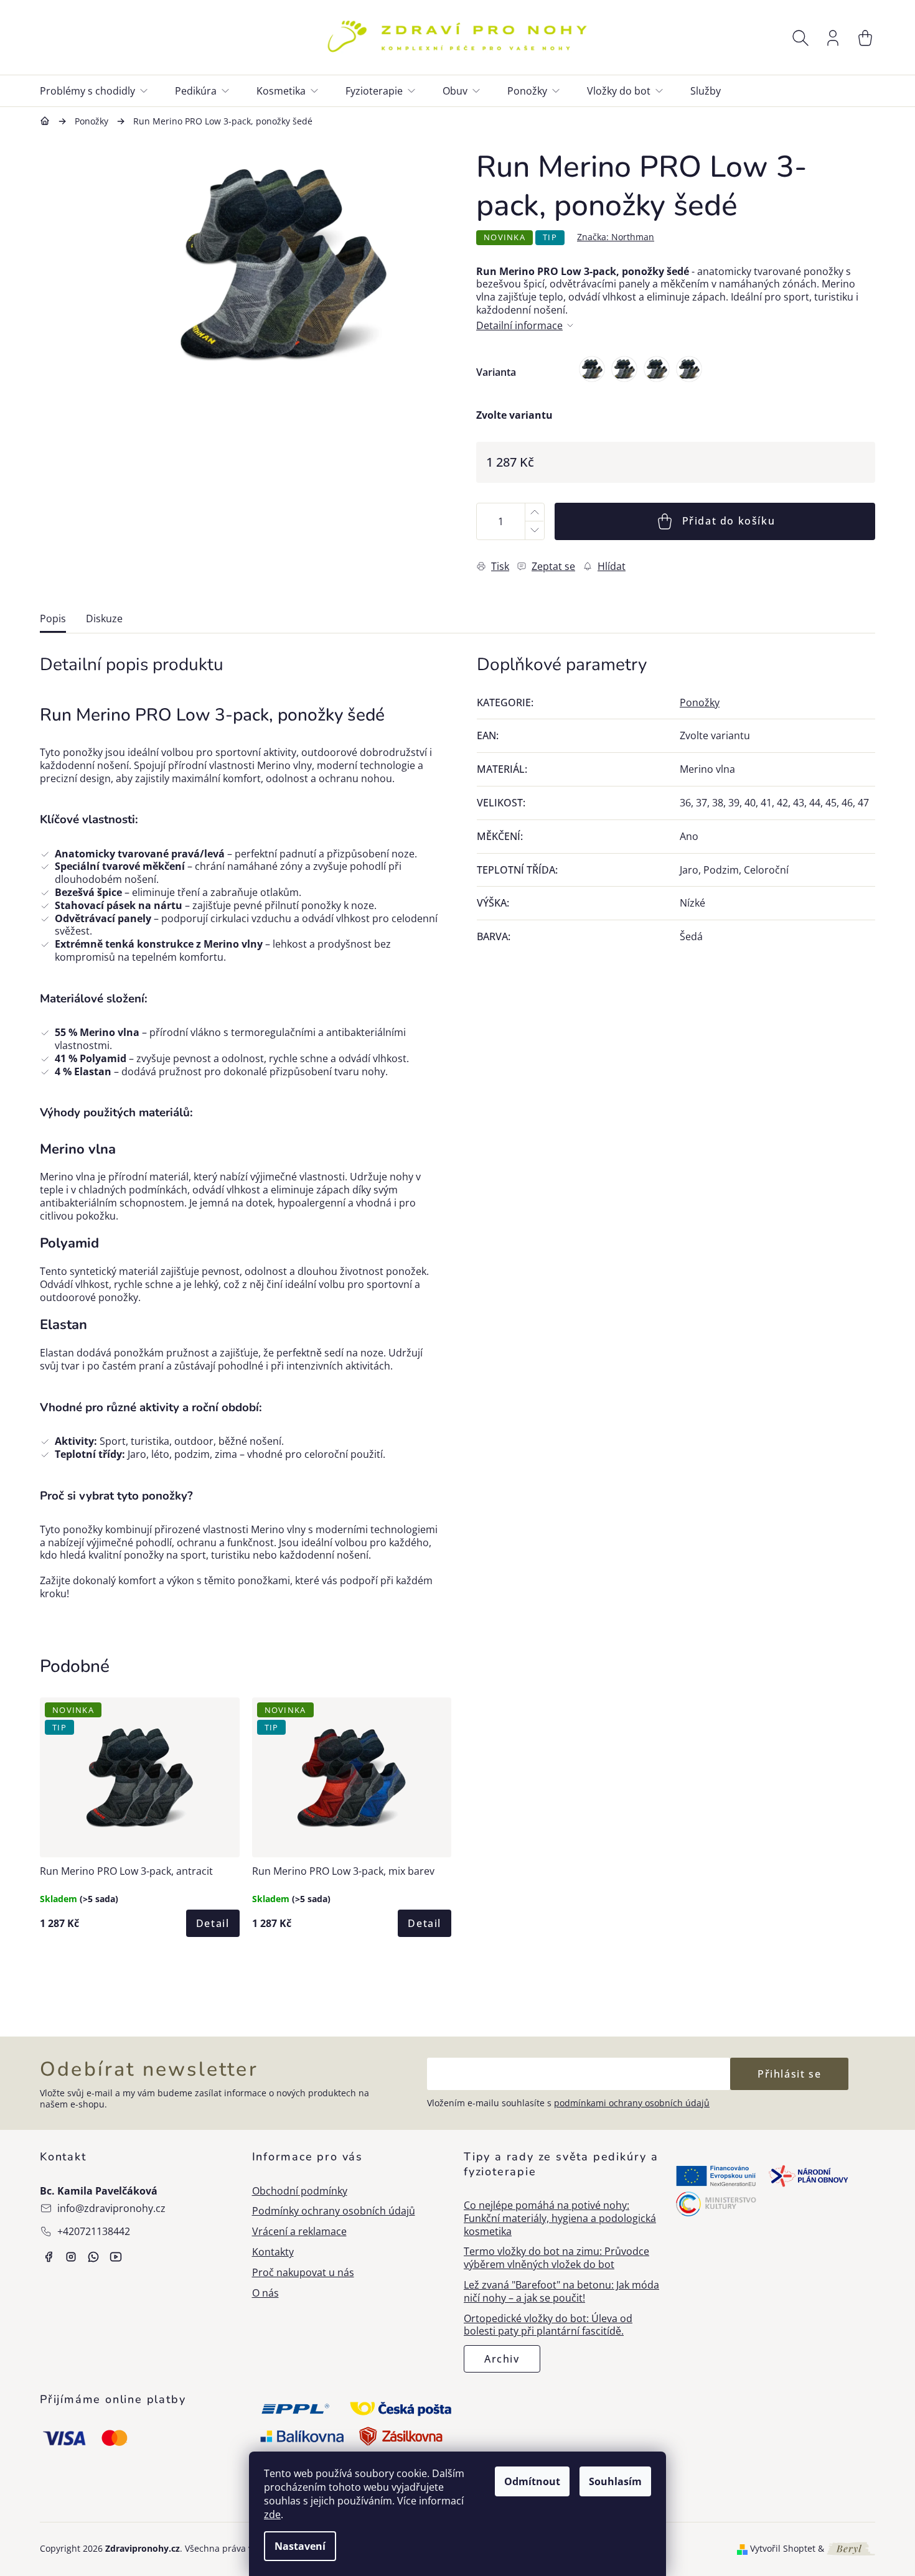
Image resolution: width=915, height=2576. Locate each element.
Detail (213, 1923)
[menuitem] (101, 91)
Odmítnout (532, 2481)
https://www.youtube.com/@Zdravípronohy (116, 2257)
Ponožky (700, 702)
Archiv (502, 2359)
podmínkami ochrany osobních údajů (632, 2103)
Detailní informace (519, 326)
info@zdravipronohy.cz (111, 2208)
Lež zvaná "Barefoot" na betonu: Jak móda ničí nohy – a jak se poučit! (561, 2292)
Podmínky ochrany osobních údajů (334, 2211)
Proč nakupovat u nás (303, 2273)
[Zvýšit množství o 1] (534, 512)
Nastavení (300, 2546)
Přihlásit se (789, 2074)
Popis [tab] (53, 619)
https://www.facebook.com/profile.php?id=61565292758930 (49, 2257)
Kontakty (273, 2252)
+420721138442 (94, 2231)
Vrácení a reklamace (299, 2232)
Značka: (616, 237)
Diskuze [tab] (104, 619)
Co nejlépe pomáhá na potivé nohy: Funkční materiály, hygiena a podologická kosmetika (560, 2218)
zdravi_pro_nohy (71, 2257)
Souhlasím (615, 2481)
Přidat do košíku (729, 521)
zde (272, 2514)
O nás (265, 2293)
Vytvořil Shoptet (783, 2549)
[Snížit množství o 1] (534, 530)
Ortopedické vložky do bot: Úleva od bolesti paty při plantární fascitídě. (548, 2325)
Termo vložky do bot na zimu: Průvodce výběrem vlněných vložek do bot (556, 2258)
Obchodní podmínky (300, 2191)
